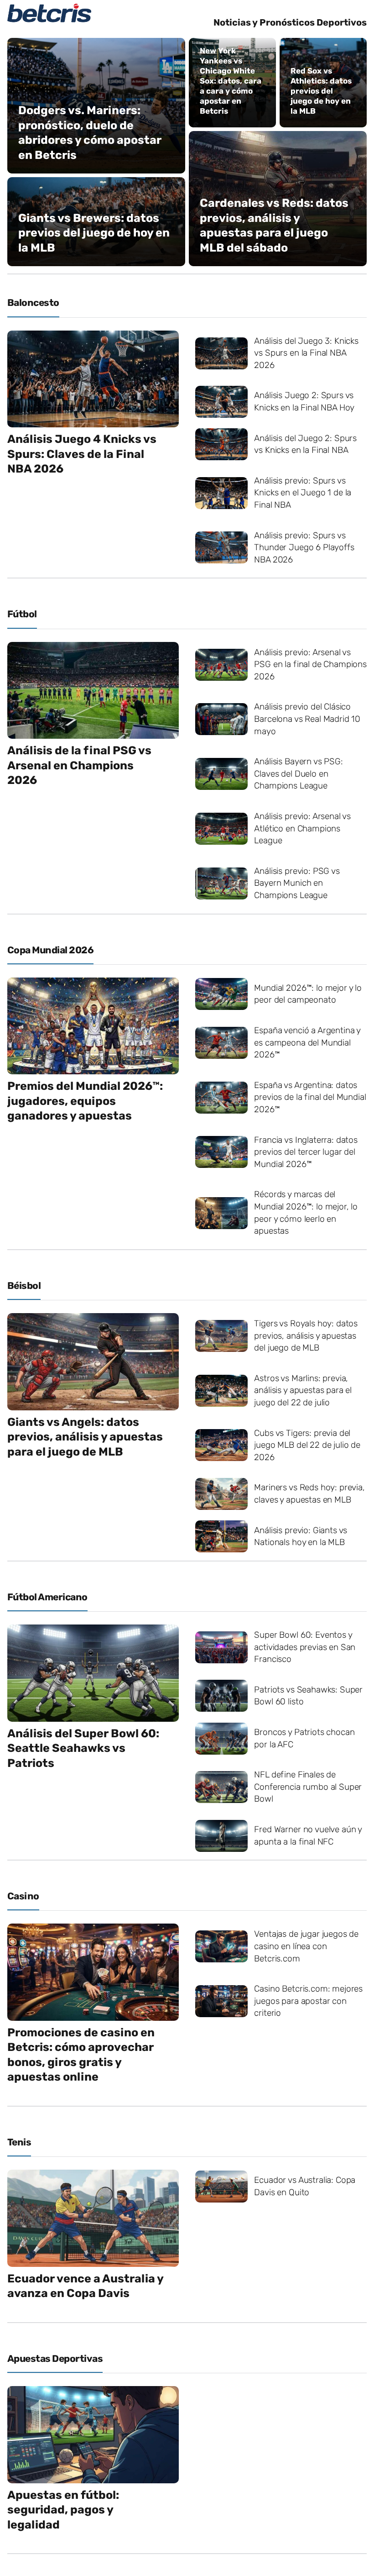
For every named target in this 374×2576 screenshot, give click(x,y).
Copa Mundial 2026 (50, 950)
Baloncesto (33, 302)
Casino (23, 1896)
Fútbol (22, 614)
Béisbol (24, 1285)
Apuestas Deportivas (55, 2358)
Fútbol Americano (47, 1597)
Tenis (19, 2142)
